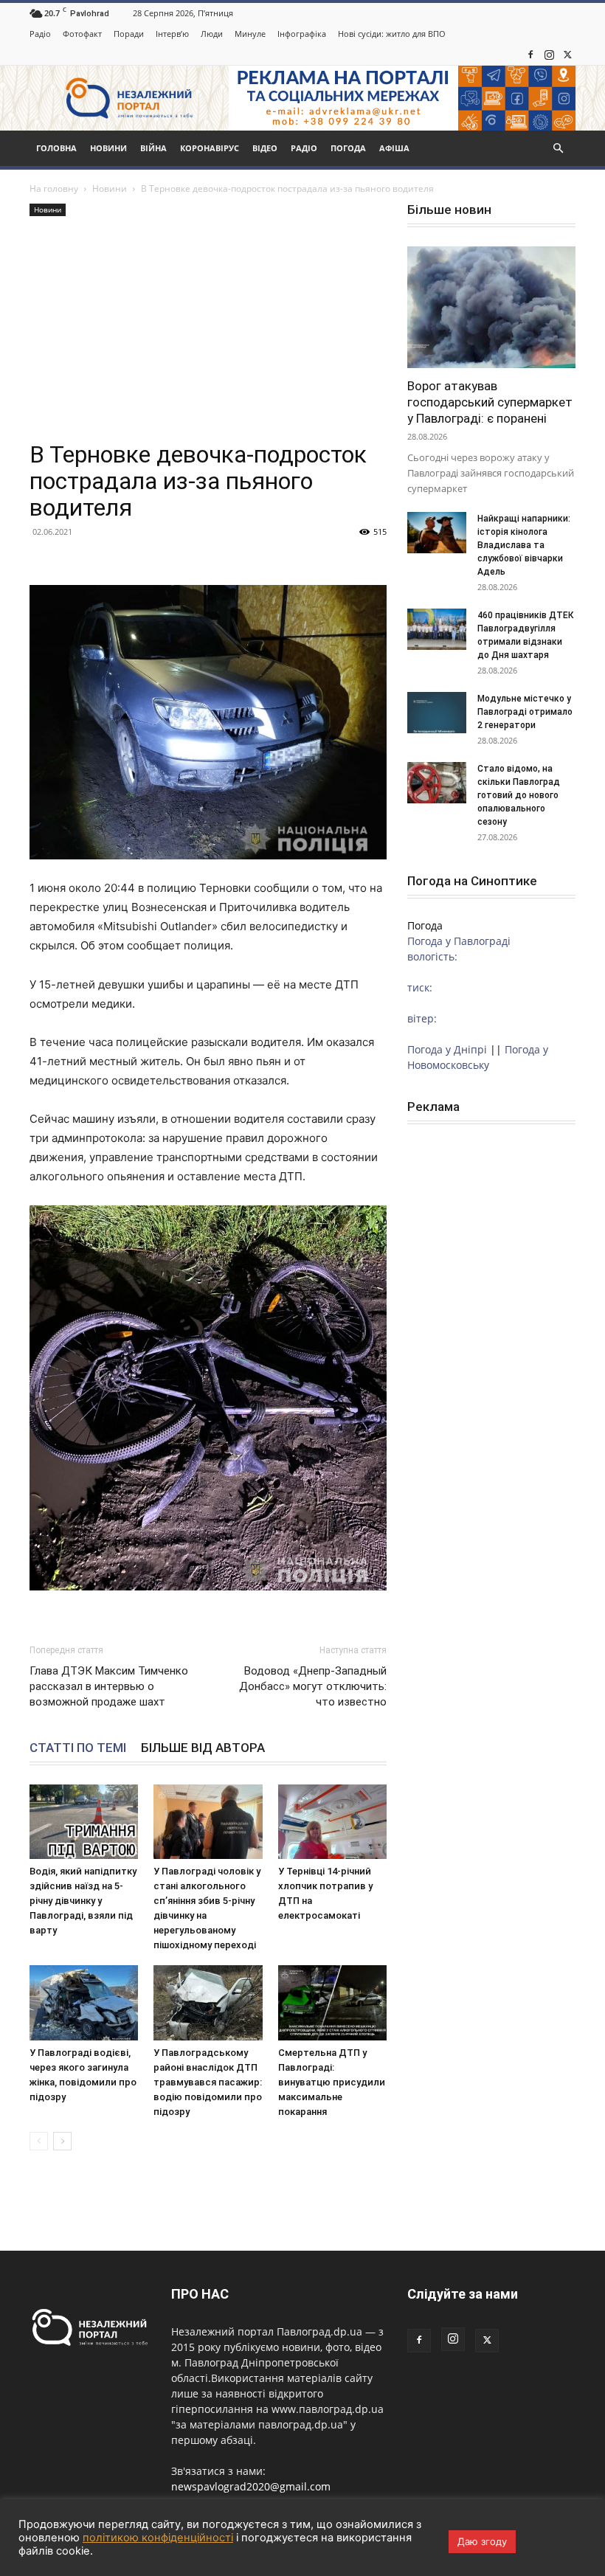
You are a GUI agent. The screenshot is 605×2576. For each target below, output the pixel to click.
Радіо (40, 34)
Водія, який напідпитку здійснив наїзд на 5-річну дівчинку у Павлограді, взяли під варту (83, 1901)
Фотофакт (82, 34)
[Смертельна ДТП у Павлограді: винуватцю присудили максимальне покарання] (332, 2002)
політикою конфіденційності (158, 2538)
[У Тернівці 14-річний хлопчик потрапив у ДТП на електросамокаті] (332, 1822)
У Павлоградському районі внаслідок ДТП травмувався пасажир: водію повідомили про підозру (208, 2082)
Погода (348, 148)
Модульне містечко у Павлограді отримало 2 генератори (525, 712)
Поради (129, 34)
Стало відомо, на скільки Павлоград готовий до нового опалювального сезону (519, 795)
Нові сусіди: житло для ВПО (392, 34)
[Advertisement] (208, 330)
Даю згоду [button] (482, 2541)
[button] (558, 149)
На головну (54, 188)
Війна (153, 148)
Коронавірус (210, 148)
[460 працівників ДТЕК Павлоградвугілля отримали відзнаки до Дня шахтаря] (437, 629)
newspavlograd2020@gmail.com (251, 2486)
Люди (212, 34)
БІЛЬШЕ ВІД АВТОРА (203, 1748)
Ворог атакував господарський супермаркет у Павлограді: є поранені (490, 402)
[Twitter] (567, 55)
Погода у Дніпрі (447, 1049)
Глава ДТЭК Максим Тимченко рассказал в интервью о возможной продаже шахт (109, 1686)
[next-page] (62, 2141)
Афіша (394, 148)
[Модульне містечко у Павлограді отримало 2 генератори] (437, 713)
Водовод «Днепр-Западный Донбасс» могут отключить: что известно (313, 1686)
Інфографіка (302, 34)
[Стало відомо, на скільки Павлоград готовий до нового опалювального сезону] (437, 783)
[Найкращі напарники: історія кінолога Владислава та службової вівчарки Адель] (437, 533)
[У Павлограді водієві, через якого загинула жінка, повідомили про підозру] (84, 2002)
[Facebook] (530, 55)
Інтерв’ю (172, 34)
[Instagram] (549, 55)
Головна (56, 148)
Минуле (250, 34)
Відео (265, 148)
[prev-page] (39, 2141)
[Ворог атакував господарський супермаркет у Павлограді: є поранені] (491, 307)
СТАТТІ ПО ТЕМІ (78, 1748)
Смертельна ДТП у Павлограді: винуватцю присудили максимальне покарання (332, 2082)
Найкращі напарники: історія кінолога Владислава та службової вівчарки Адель (524, 545)
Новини (108, 148)
